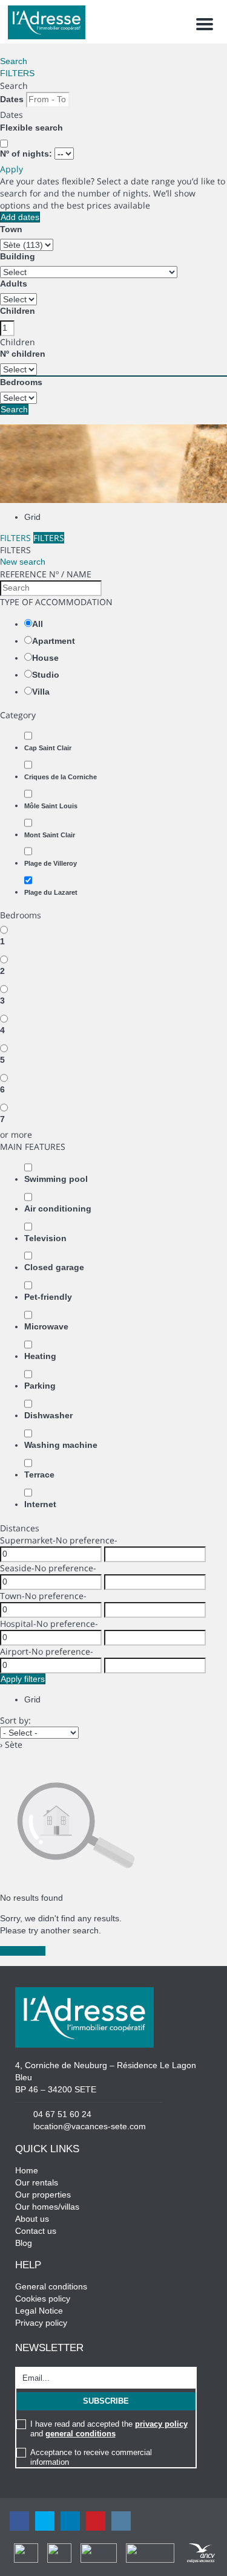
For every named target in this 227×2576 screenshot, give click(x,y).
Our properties (43, 2195)
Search (14, 61)
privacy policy (161, 2424)
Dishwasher (48, 1415)
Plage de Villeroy (51, 863)
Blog (24, 2243)
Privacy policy (41, 2323)
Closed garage (54, 1267)
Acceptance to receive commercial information (91, 2457)
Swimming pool (56, 1179)
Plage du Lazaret (51, 892)
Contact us (36, 2231)
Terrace (39, 1475)
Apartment (54, 641)
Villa (41, 692)
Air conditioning (58, 1209)
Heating (40, 1356)
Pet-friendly (48, 1297)
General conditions (51, 2286)
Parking (40, 1386)
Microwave (46, 1326)
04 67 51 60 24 (62, 2114)
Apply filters (23, 1679)
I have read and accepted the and (109, 2429)
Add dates (20, 217)
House (45, 658)
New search (23, 562)
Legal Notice (39, 2311)
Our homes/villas (47, 2207)
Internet (40, 1504)
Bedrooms (21, 382)
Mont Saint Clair (50, 835)
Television (45, 1238)
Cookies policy (43, 2299)
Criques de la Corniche (61, 777)
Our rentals (37, 2182)
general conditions (81, 2434)
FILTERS (17, 73)
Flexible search (33, 128)
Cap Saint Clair (48, 748)
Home (27, 2170)
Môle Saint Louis (51, 806)
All (38, 624)
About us (32, 2219)
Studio (46, 675)
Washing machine (61, 1445)
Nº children (23, 354)
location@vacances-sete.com (90, 2126)
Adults (14, 284)
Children (18, 311)
